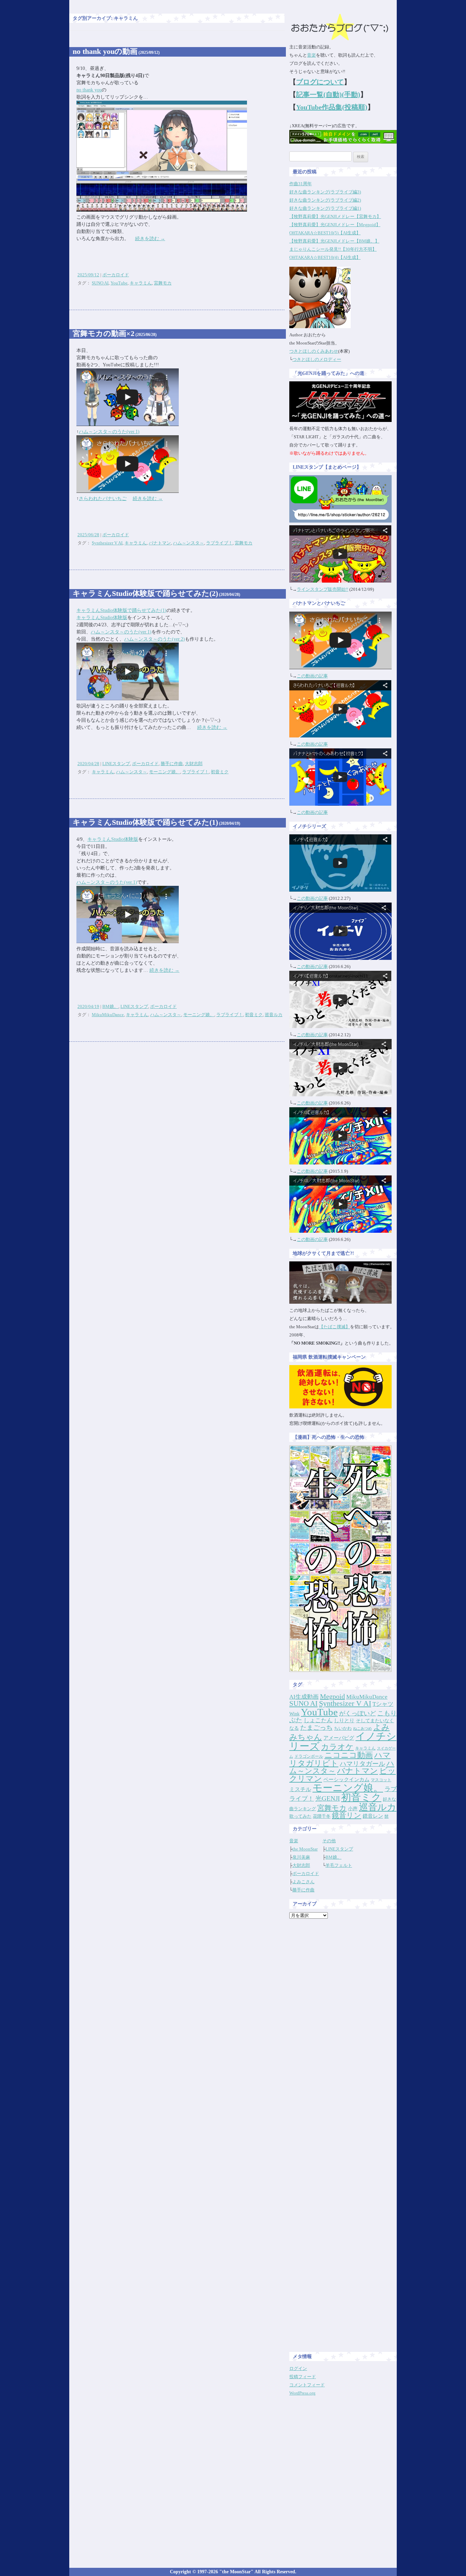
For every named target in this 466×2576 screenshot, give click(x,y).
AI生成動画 (304, 1697)
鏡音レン (373, 1816)
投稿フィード (303, 2377)
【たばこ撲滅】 (334, 1327)
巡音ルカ (274, 1015)
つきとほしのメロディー (317, 359)
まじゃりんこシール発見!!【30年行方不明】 (333, 249)
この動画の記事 (312, 676)
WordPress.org (302, 2393)
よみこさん (303, 1882)
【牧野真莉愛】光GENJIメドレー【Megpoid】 (335, 225)
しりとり (344, 1720)
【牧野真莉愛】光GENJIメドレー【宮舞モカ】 (335, 216)
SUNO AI (100, 283)
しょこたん (318, 1720)
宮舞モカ (163, 283)
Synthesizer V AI (107, 543)
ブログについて (320, 82)
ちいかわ (343, 1728)
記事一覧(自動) (319, 94)
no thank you (89, 90)
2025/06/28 (88, 535)
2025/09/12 (88, 275)
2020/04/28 (88, 764)
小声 (353, 1809)
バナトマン (160, 543)
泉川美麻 (301, 1857)
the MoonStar (305, 1849)
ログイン (298, 2368)
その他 (329, 1841)
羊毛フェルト (339, 1865)
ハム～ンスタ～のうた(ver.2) (155, 639)
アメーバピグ (339, 1738)
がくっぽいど (358, 1713)
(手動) (351, 94)
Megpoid (332, 1696)
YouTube (119, 283)
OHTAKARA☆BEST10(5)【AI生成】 (325, 233)
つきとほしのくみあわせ (314, 351)
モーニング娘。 (165, 772)
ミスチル (300, 1789)
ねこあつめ (362, 1729)
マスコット (381, 1780)
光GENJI (327, 1798)
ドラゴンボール (309, 1756)
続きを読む (150, 239)
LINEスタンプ (116, 764)
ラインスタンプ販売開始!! (323, 589)
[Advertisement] (343, 2026)
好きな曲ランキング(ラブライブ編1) (325, 208)
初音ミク (220, 772)
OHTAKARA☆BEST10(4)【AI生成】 (325, 257)
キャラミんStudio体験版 (102, 618)
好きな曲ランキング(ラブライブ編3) (325, 192)
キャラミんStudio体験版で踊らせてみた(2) (156, 593)
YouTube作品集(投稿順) (332, 107)
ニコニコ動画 (349, 1755)
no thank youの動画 (116, 51)
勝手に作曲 (172, 764)
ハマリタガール (362, 1764)
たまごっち (316, 1728)
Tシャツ (383, 1704)
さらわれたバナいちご (103, 499)
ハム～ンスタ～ (188, 543)
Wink (294, 1714)
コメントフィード (307, 2385)
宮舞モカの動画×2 (115, 333)
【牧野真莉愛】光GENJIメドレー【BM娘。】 (334, 241)
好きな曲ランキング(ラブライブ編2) (325, 200)
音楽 (311, 55)
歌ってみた (300, 1816)
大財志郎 (194, 764)
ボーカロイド (116, 275)
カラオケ (337, 1747)
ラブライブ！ (219, 543)
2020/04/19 (88, 1006)
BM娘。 (110, 1006)
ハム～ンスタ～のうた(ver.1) (109, 432)
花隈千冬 (322, 1816)
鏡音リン (347, 1815)
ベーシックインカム (346, 1780)
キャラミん (141, 283)
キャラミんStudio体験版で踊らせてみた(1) (121, 610)
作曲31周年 (301, 184)
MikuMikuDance (108, 1015)
